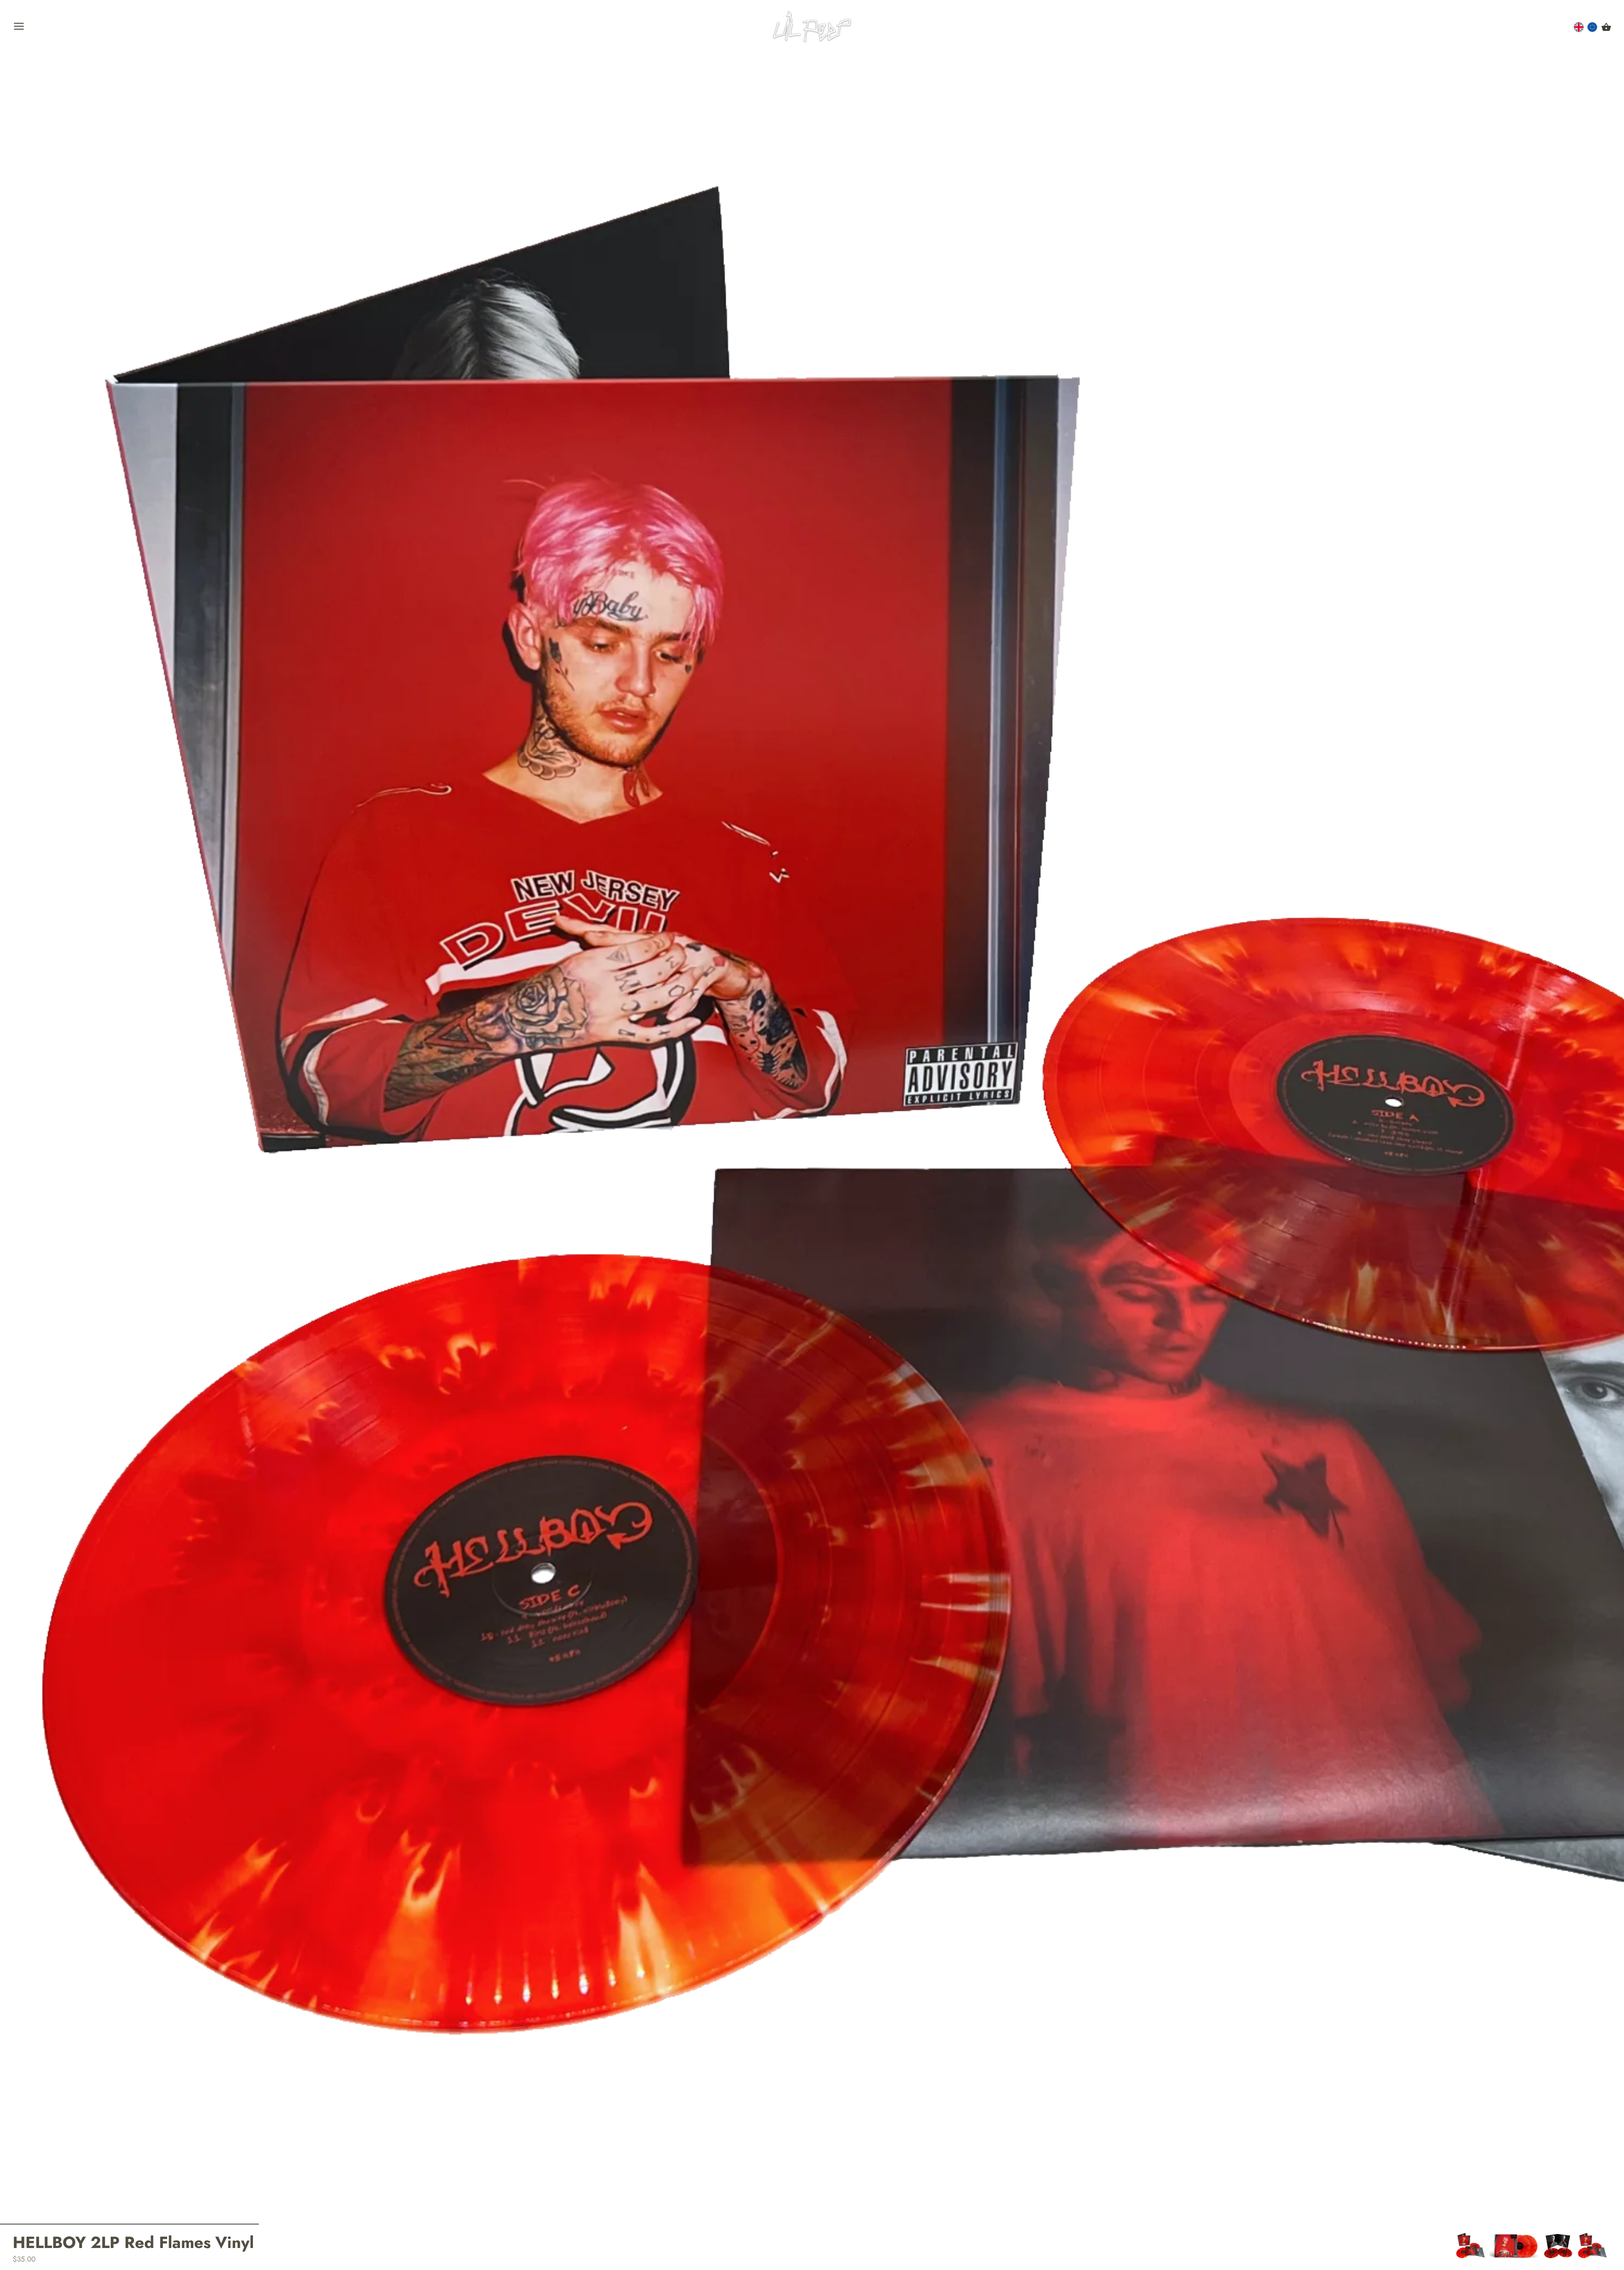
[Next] (1611, 2246)
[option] (1470, 2246)
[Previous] (1456, 2246)
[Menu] (19, 28)
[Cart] (1606, 27)
